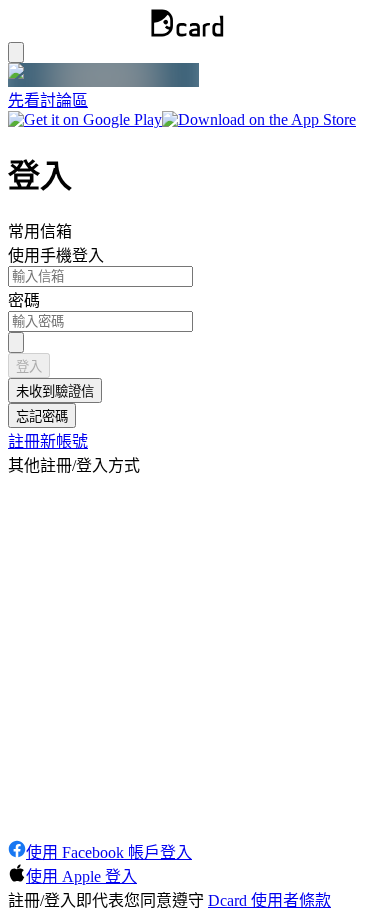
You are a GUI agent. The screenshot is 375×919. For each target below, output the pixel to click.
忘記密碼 (42, 416)
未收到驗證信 (55, 391)
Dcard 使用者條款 (269, 900)
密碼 (24, 300)
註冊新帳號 (48, 441)
